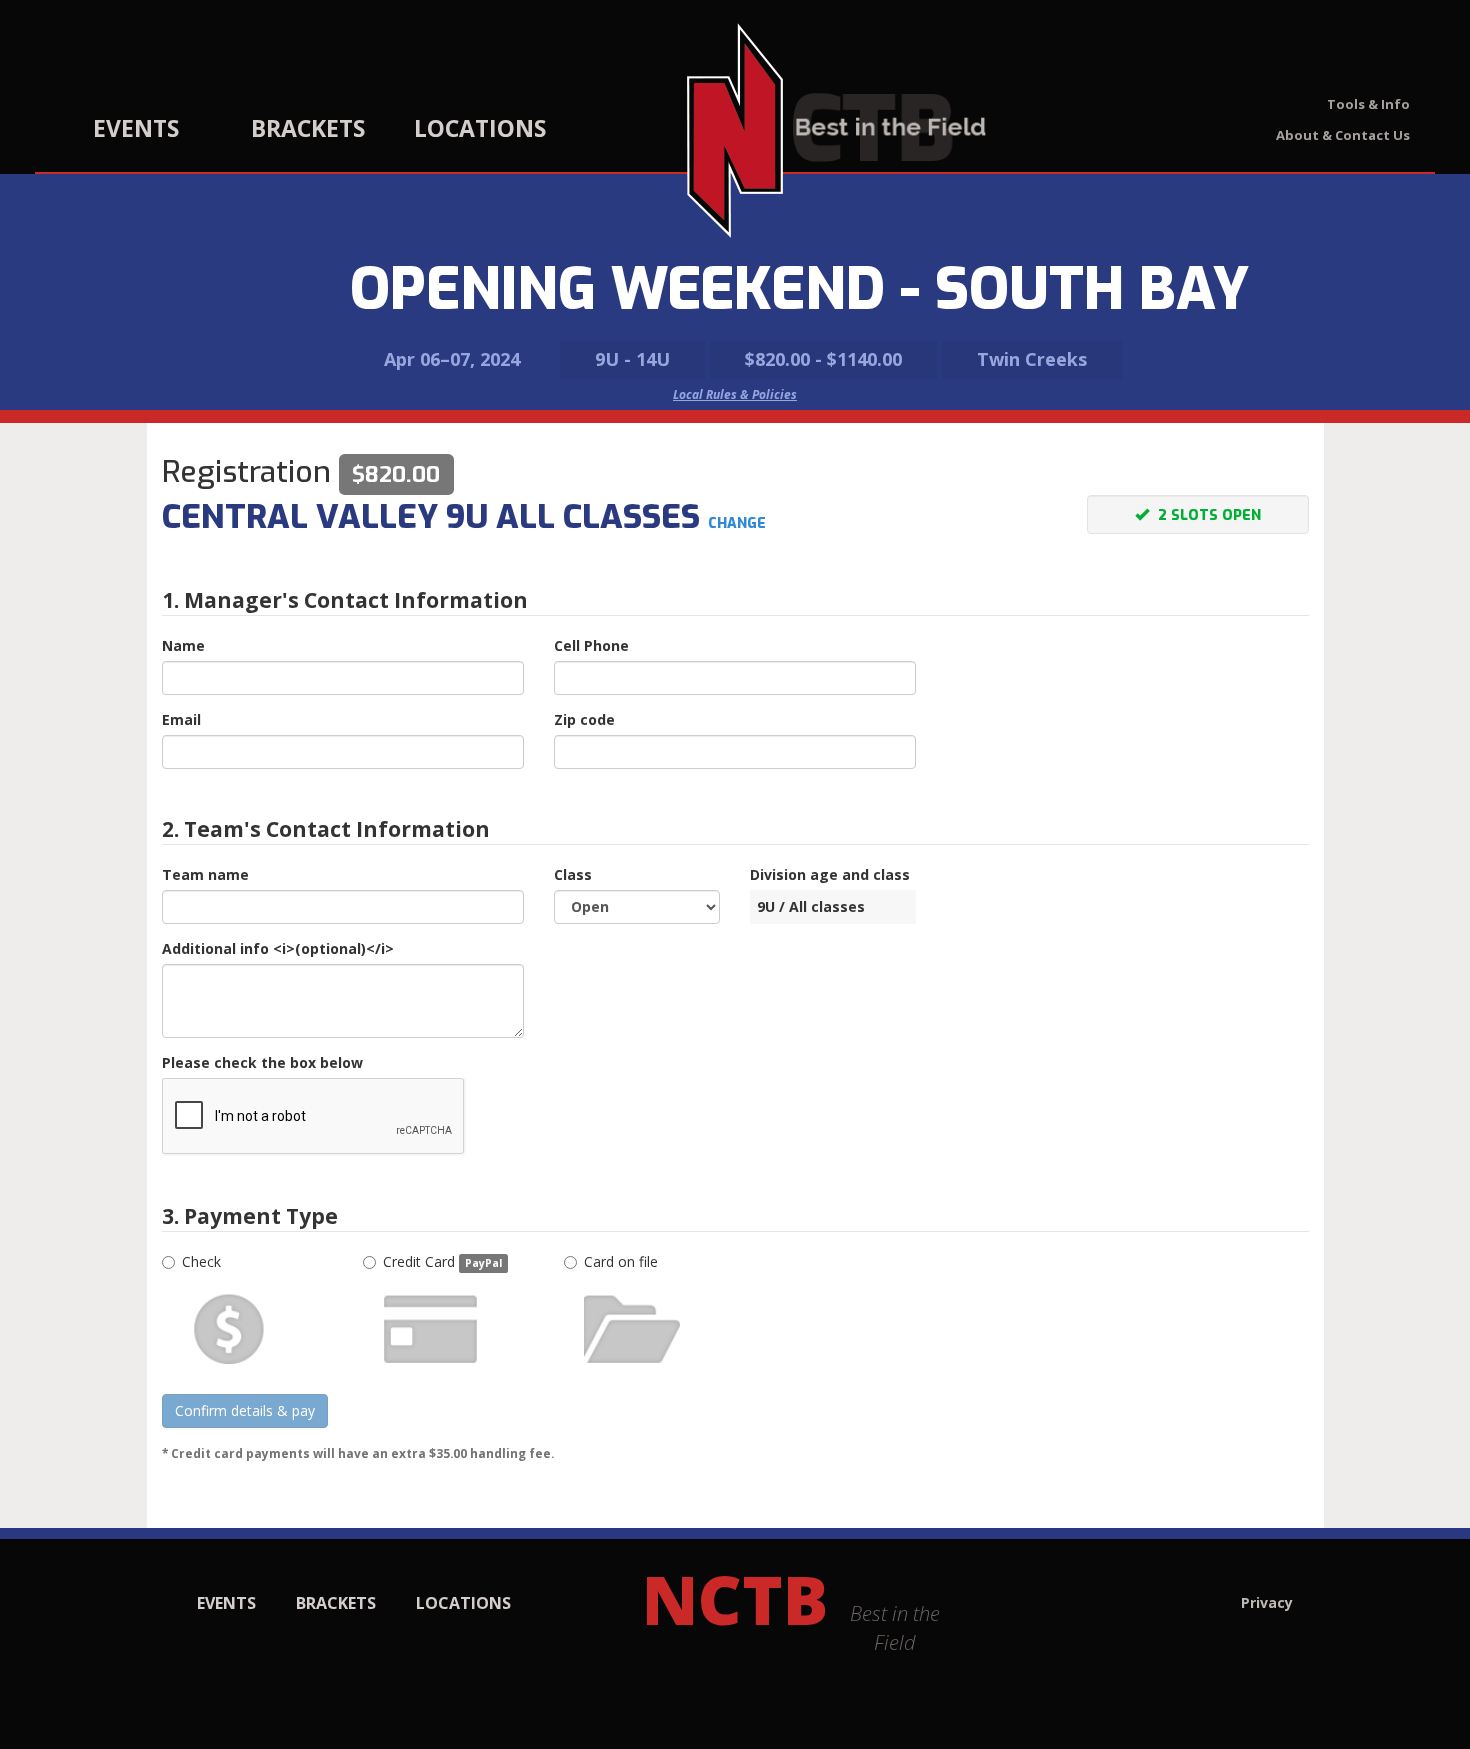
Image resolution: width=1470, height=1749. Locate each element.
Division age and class (830, 874)
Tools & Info (1368, 104)
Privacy (1267, 1602)
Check (201, 1261)
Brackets (308, 128)
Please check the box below (262, 1062)
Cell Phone (591, 645)
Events (136, 128)
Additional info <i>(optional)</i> (278, 948)
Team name (205, 874)
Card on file (621, 1261)
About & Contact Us (1343, 135)
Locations (480, 128)
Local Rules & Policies (735, 394)
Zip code (584, 719)
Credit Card (442, 1261)
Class (573, 874)
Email (181, 719)
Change (737, 523)
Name (183, 645)
